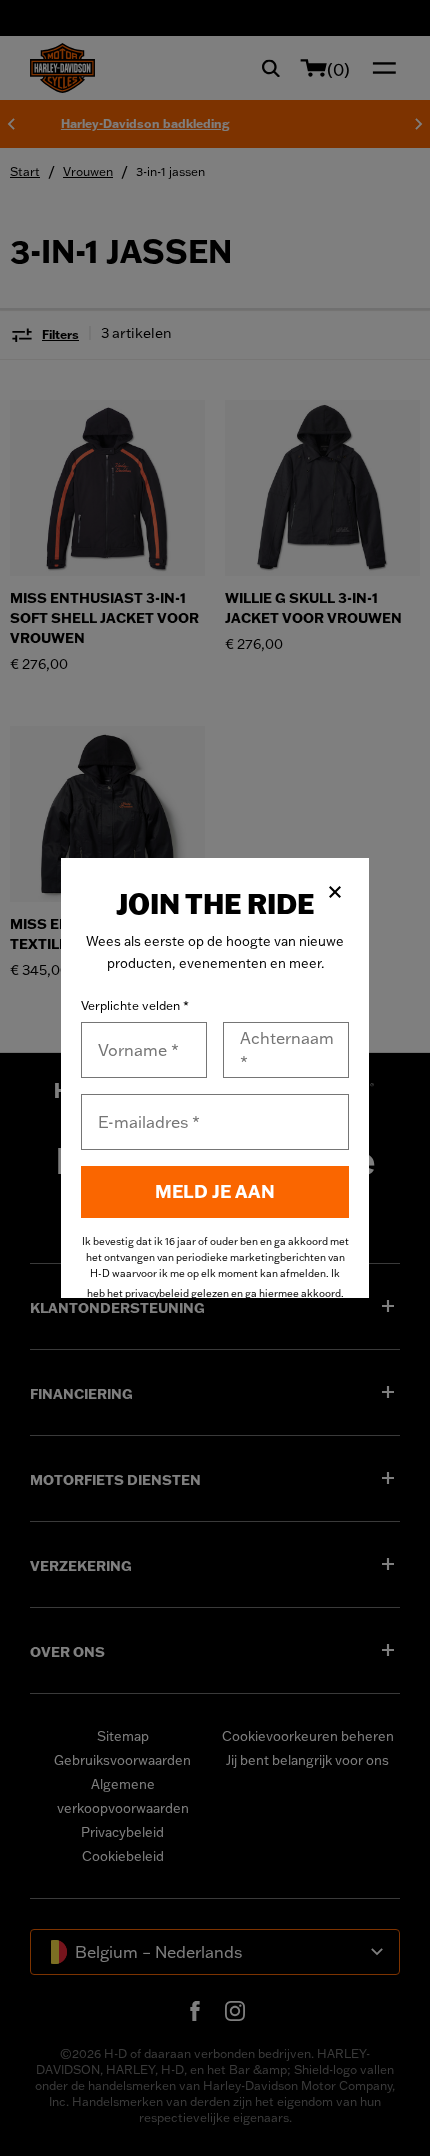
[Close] (335, 892)
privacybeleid (157, 1293)
